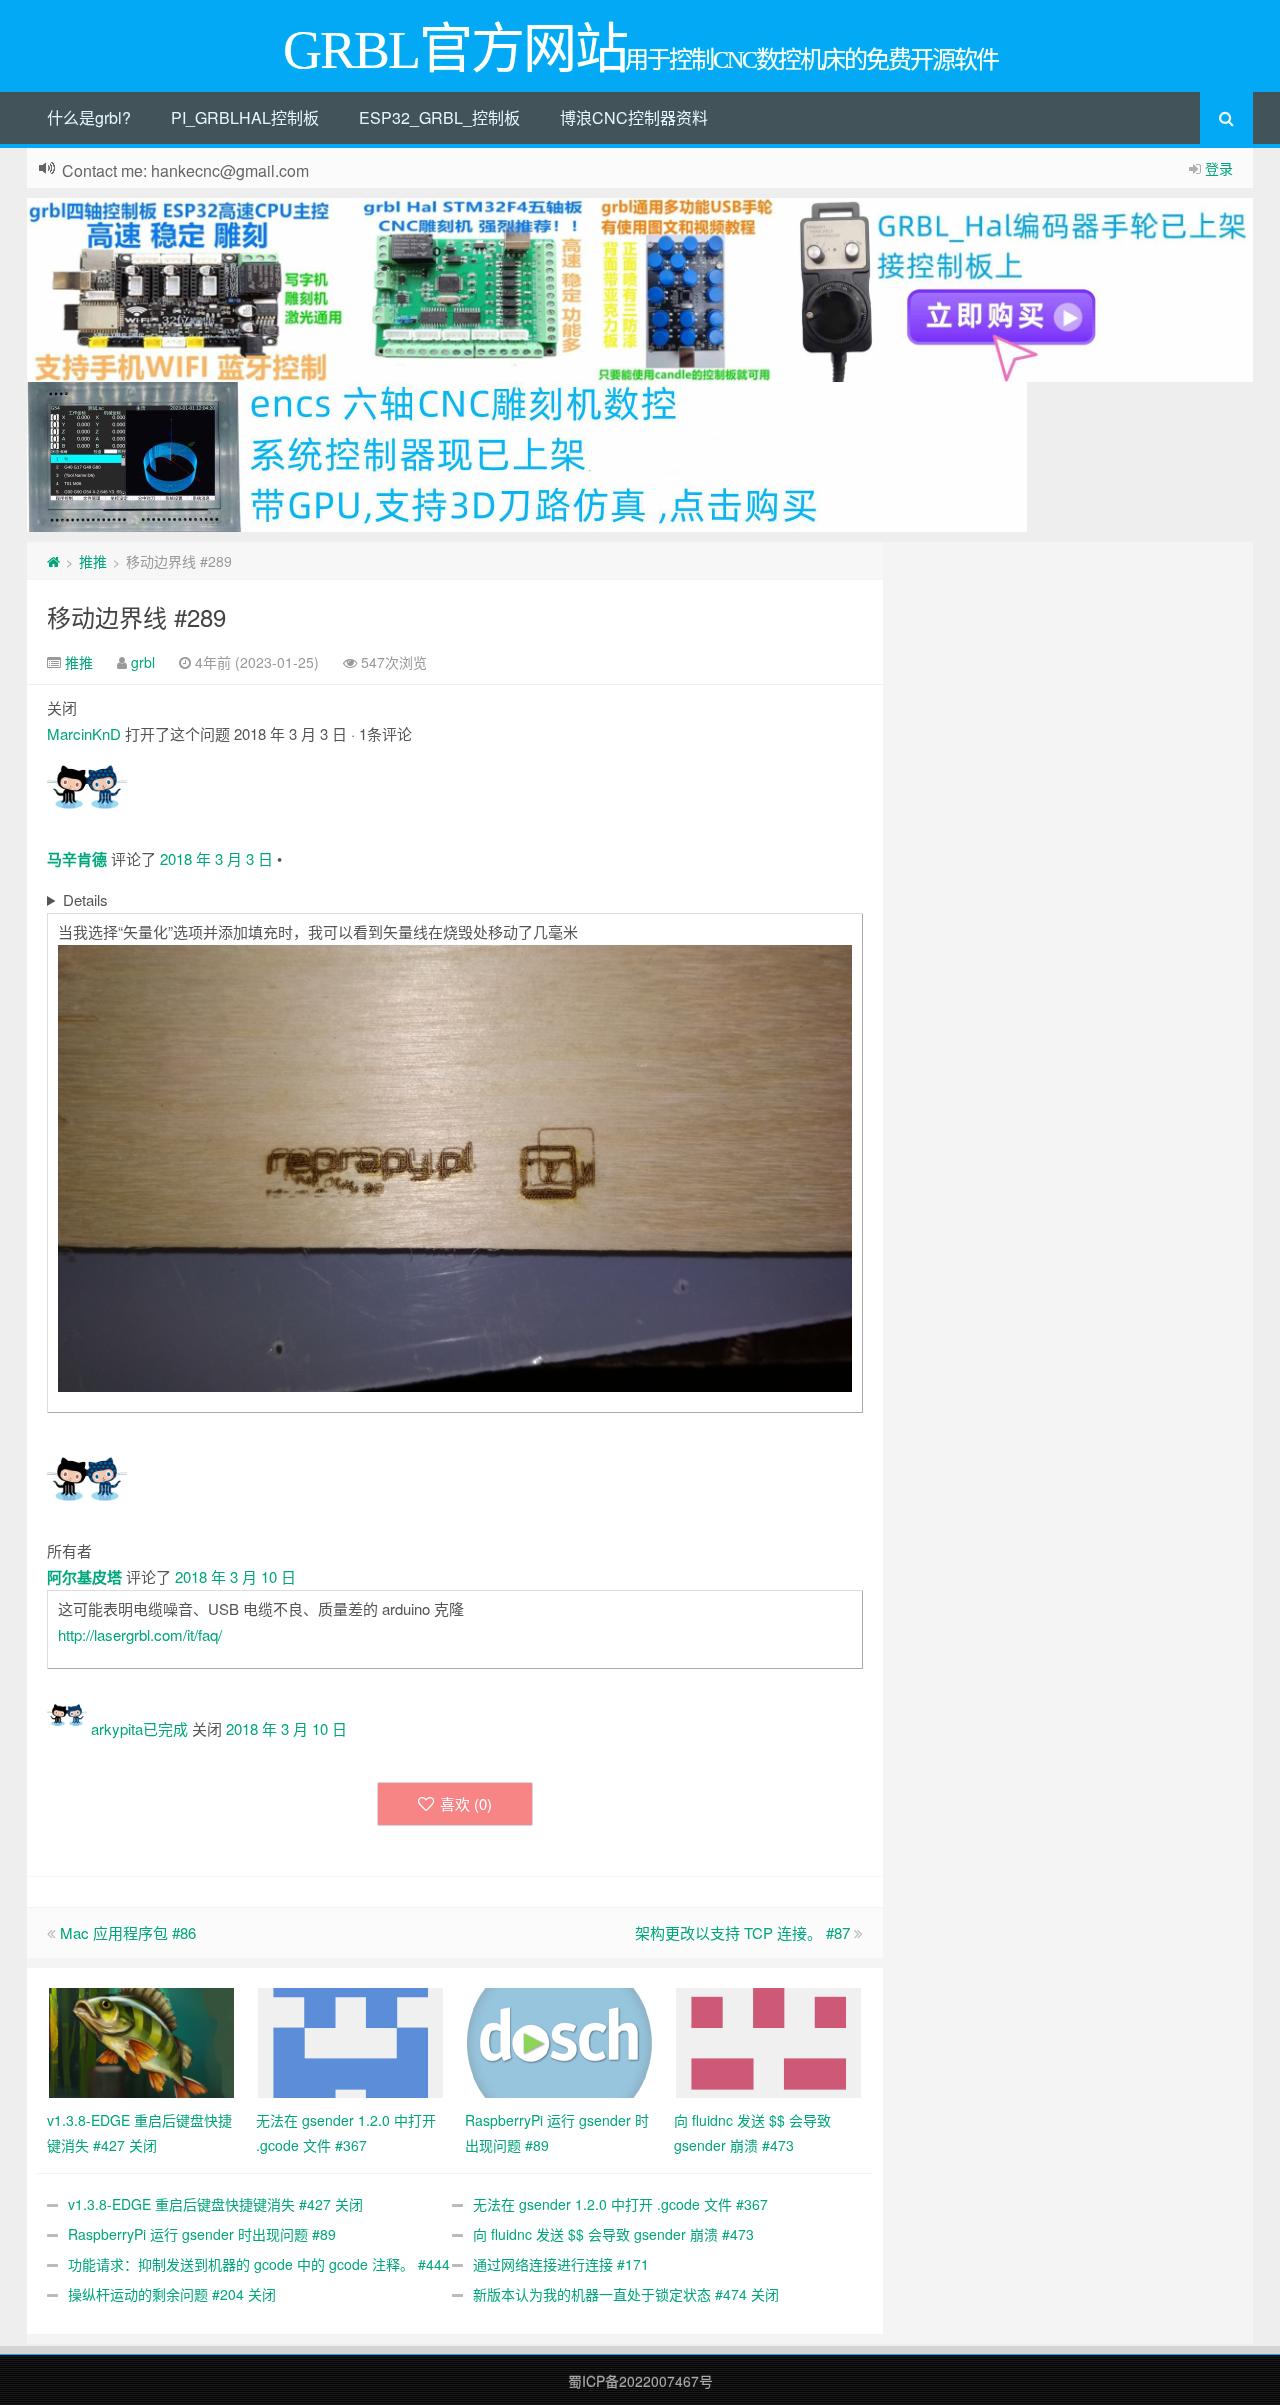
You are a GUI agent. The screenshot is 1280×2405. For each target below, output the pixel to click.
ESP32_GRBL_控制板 (439, 117)
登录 (1219, 168)
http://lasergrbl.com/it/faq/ (140, 1634)
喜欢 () (466, 1803)
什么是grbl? (89, 117)
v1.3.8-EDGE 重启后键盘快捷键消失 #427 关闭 (215, 2204)
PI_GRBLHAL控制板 (245, 117)
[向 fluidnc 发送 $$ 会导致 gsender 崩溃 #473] (768, 2040)
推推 (93, 561)
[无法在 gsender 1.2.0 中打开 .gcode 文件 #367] (350, 2040)
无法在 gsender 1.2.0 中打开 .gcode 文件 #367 (620, 2204)
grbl (143, 662)
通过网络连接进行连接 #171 (561, 2264)
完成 (173, 1728)
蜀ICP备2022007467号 (640, 2381)
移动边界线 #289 (136, 616)
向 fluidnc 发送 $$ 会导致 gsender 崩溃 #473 (613, 2234)
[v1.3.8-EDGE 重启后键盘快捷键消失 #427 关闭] (141, 2040)
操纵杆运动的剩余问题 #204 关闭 (172, 2294)
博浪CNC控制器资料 (634, 117)
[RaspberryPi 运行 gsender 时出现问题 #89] (559, 2040)
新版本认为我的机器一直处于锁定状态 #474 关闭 (626, 2294)
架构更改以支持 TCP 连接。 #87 (742, 1932)
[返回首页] (53, 561)
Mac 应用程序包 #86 (128, 1932)
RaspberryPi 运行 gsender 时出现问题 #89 (202, 2234)
